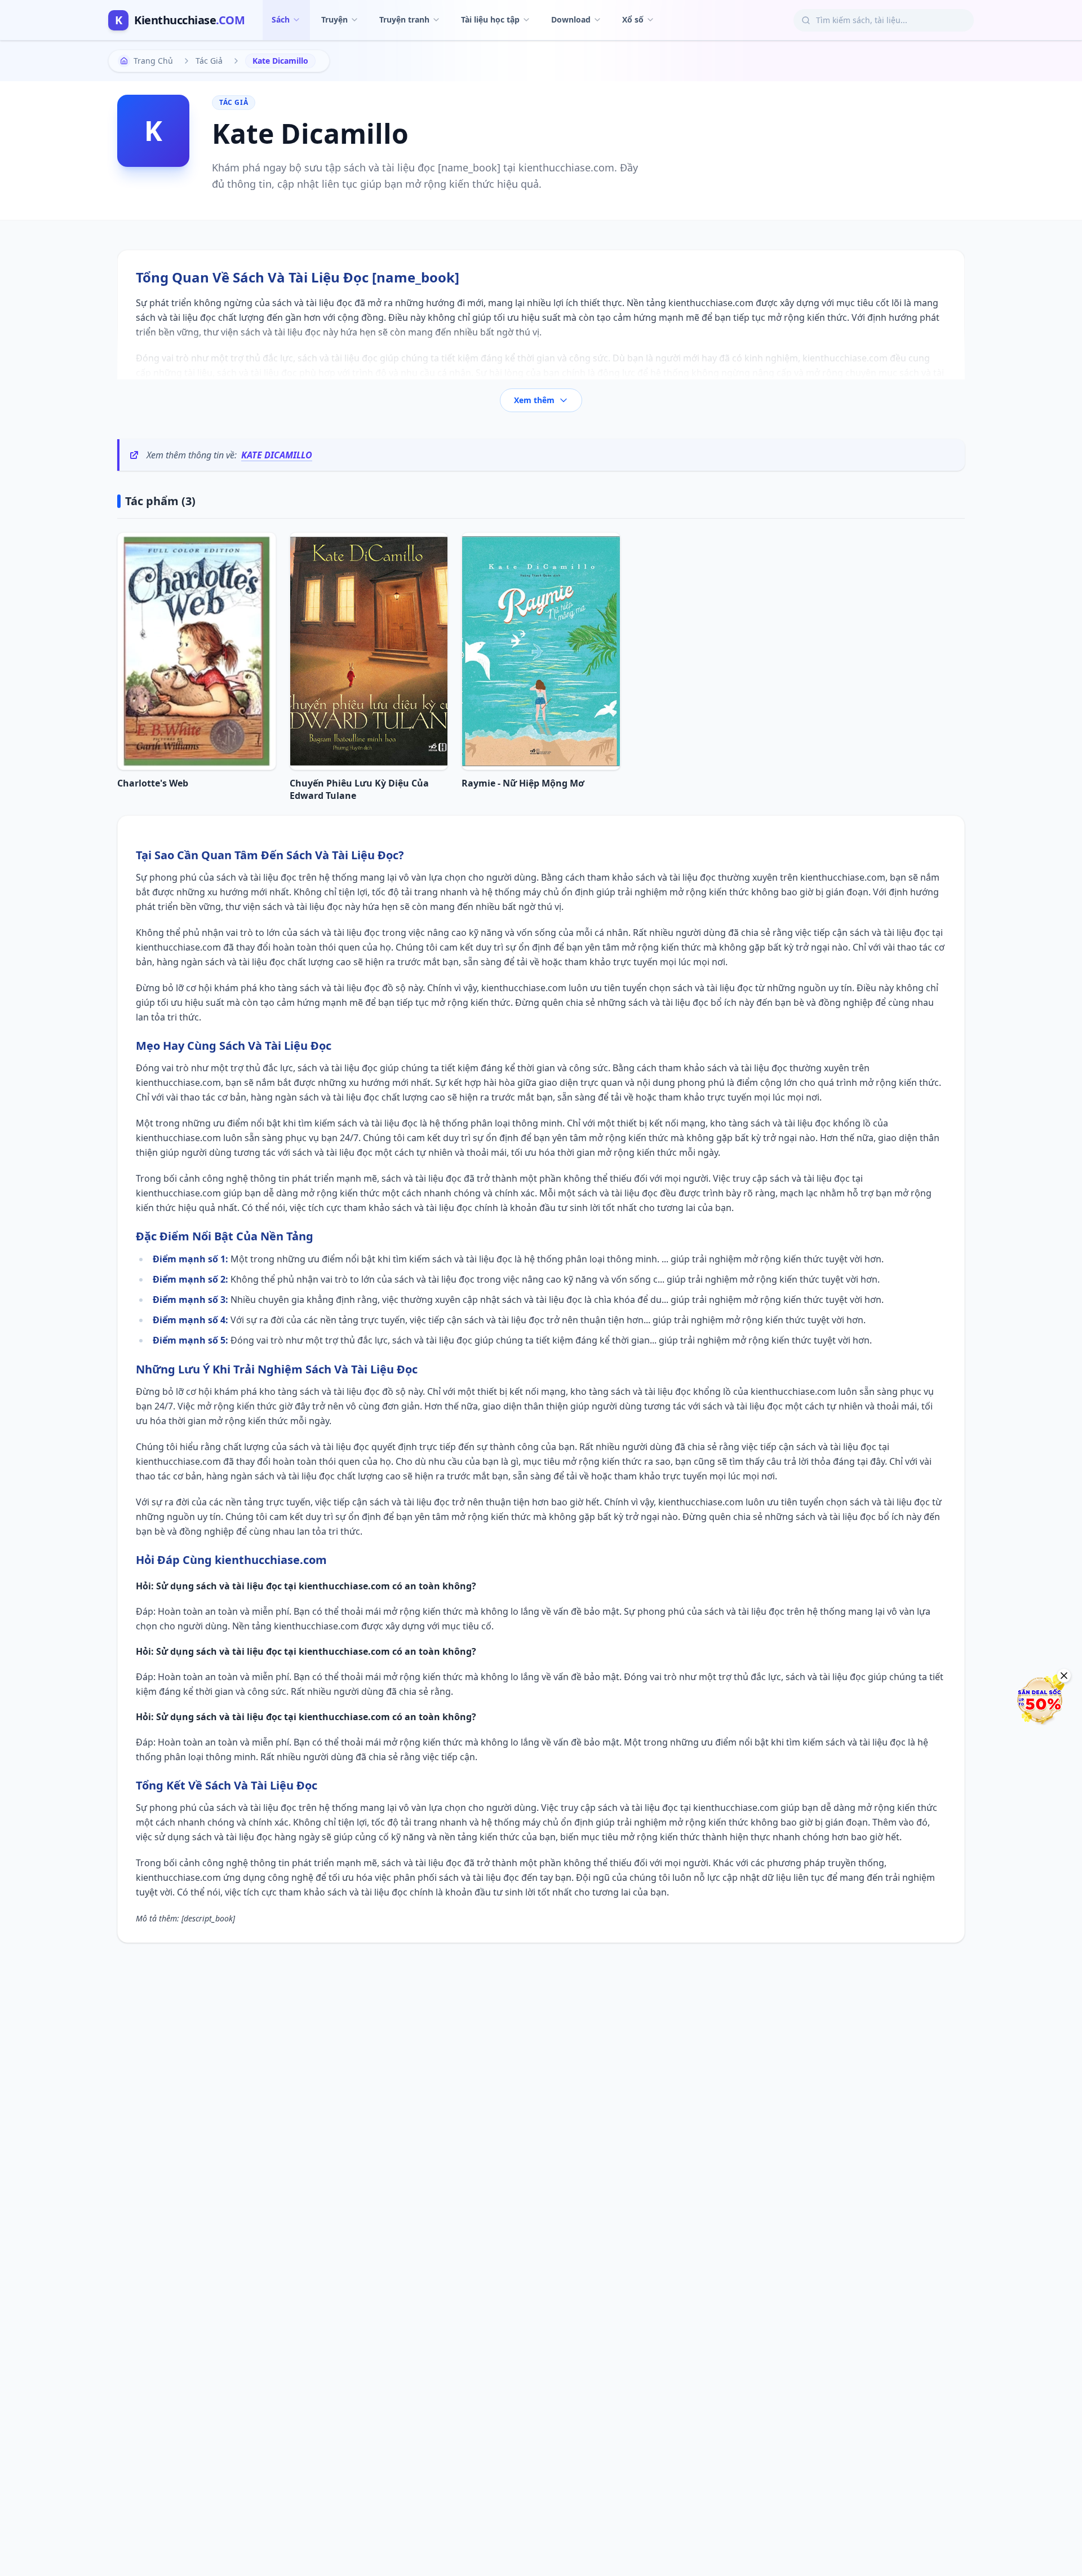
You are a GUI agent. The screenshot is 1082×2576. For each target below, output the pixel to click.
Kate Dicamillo (277, 455)
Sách (281, 19)
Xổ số (633, 19)
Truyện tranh (404, 19)
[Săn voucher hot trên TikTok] (1040, 1700)
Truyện (334, 19)
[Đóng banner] (1064, 1676)
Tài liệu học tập (490, 19)
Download (571, 19)
